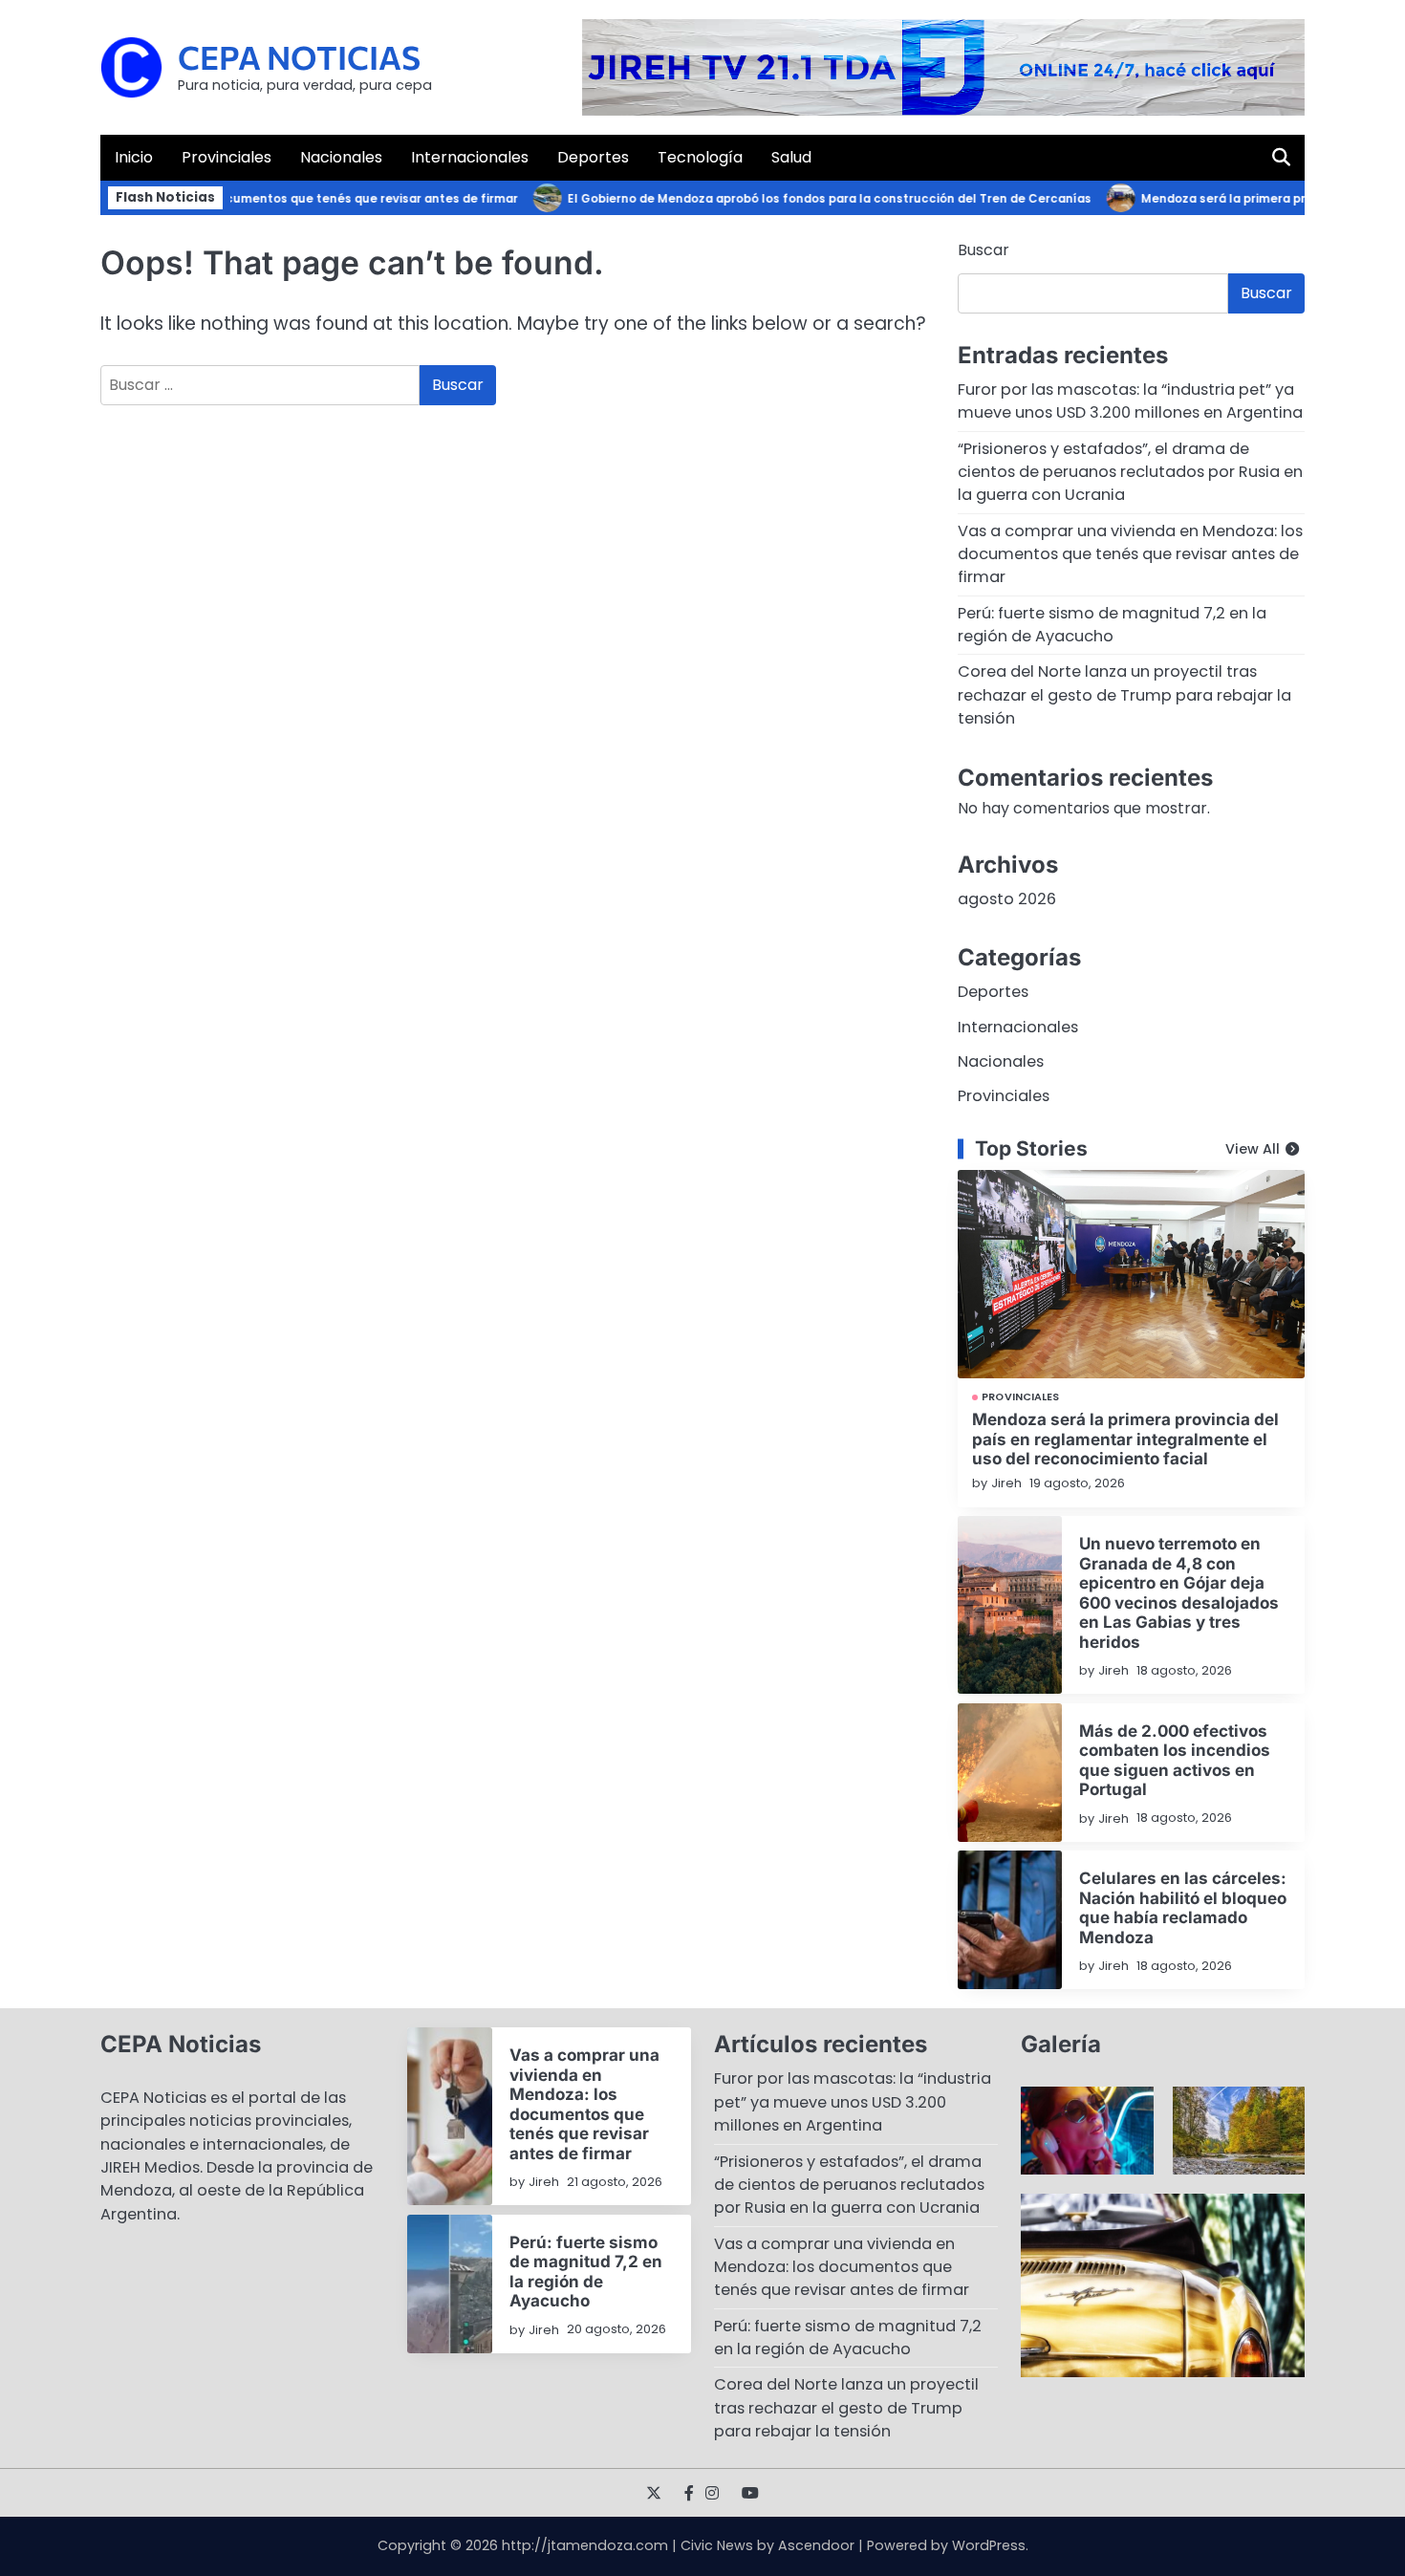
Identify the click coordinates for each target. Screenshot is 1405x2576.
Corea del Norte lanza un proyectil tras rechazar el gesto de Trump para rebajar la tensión (1124, 695)
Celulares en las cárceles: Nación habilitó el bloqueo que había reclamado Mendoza (1183, 1907)
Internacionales (470, 157)
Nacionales (341, 157)
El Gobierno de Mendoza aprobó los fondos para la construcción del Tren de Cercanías (797, 199)
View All (1253, 1149)
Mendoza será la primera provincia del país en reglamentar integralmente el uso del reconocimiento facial (1125, 1439)
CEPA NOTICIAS (299, 57)
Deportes (593, 157)
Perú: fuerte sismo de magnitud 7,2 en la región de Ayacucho (1112, 625)
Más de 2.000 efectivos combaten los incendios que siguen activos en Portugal (1175, 1760)
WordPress (989, 2545)
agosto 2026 (1007, 899)
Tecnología (700, 157)
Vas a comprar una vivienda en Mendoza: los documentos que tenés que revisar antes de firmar (1130, 554)
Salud (791, 157)
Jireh (1006, 1483)
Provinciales (227, 157)
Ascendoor (816, 2545)
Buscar (983, 250)
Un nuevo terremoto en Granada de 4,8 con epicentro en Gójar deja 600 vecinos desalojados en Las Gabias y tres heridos (1179, 1592)
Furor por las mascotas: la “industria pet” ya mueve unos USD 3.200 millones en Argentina (1130, 401)
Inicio (134, 157)
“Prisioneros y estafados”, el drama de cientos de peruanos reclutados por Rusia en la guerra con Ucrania (1130, 472)
